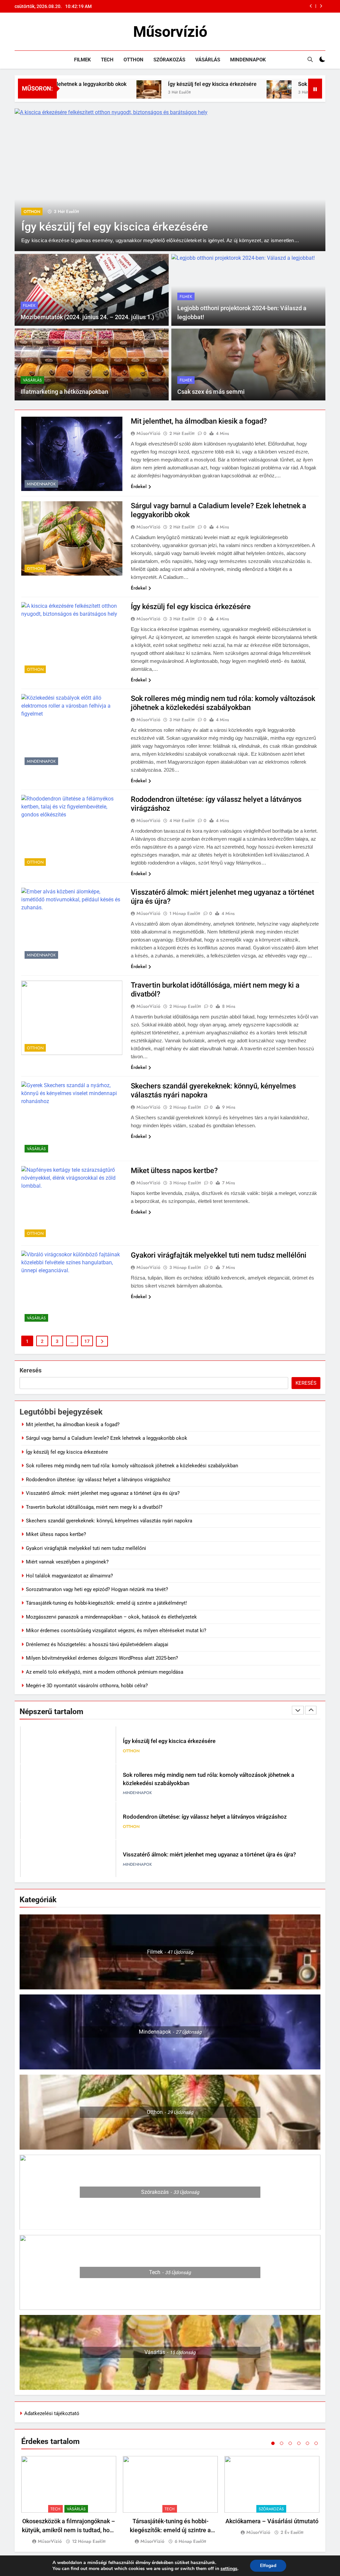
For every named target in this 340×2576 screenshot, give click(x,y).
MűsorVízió (148, 433)
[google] (42, 32)
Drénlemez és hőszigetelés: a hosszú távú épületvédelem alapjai (97, 1644)
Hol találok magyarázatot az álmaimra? (69, 1576)
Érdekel (139, 486)
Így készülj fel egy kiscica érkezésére (134, 84)
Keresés (31, 1370)
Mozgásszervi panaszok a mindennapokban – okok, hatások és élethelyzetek (111, 1617)
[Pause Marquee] (315, 89)
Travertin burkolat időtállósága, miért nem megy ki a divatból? (94, 1507)
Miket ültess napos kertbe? (174, 1171)
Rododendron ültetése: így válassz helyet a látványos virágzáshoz (98, 1480)
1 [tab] (273, 2443)
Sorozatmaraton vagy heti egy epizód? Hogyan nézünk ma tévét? (97, 1589)
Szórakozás (169, 60)
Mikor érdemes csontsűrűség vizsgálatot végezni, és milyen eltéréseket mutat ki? (116, 1631)
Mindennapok (248, 60)
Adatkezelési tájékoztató (52, 2413)
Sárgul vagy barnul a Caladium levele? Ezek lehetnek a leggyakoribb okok (107, 1438)
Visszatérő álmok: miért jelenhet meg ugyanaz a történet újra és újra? (103, 1493)
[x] (35, 32)
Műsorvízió (170, 32)
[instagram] (27, 32)
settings (229, 2569)
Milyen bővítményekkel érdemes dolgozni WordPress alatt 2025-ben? (102, 1658)
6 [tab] (316, 2443)
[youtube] (50, 32)
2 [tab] (282, 2443)
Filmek (83, 60)
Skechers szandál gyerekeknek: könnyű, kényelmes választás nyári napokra (109, 1521)
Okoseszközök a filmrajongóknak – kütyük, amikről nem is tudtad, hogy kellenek (69, 2530)
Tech (107, 60)
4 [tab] (299, 2443)
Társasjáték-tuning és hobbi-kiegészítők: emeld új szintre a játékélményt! (106, 1603)
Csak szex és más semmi (211, 392)
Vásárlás (208, 60)
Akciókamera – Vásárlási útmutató (272, 2521)
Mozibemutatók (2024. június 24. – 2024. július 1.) (87, 317)
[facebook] (19, 32)
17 (87, 1341)
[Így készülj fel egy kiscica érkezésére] (71, 93)
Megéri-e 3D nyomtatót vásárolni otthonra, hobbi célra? (87, 1686)
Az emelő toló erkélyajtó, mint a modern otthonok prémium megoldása (105, 1672)
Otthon (133, 60)
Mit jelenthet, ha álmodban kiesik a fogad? (199, 421)
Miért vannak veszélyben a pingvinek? (67, 1562)
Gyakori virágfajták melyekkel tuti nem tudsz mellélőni (219, 1255)
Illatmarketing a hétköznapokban (64, 392)
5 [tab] (307, 2443)
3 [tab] (290, 2443)
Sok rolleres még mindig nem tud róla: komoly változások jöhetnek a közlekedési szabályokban (238, 6)
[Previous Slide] (311, 6)
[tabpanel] (69, 2501)
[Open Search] (310, 59)
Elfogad (268, 2566)
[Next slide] (321, 6)
